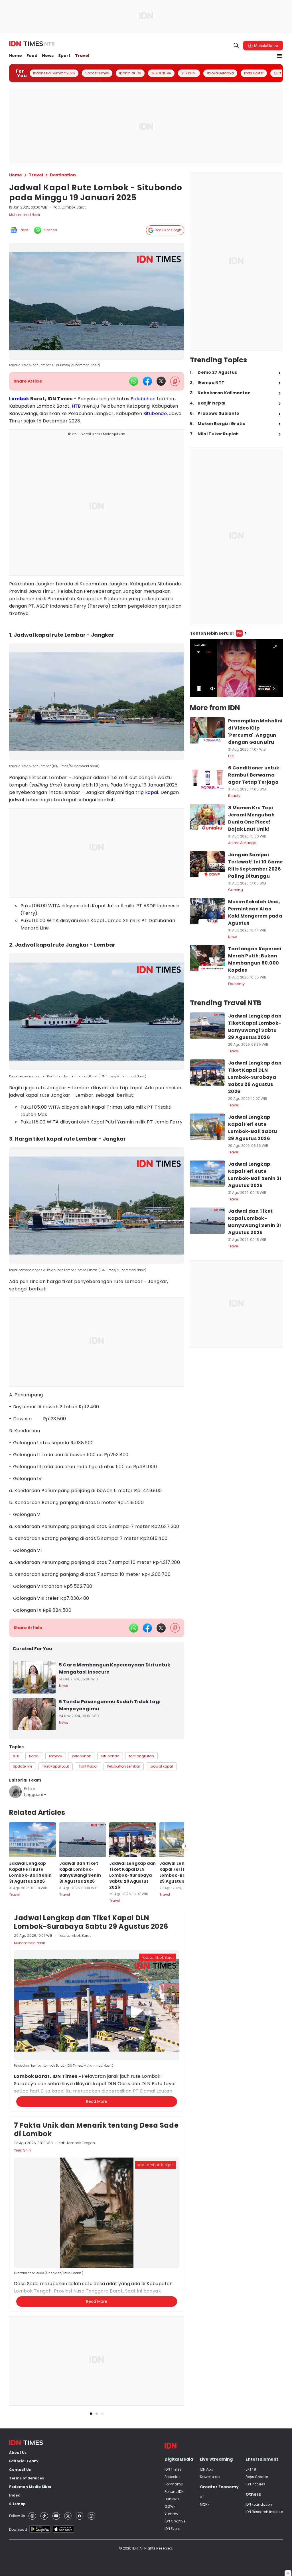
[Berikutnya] (185, 1846)
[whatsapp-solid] (134, 381)
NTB (76, 406)
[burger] (279, 56)
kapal (152, 792)
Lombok (19, 399)
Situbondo (155, 413)
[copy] (175, 381)
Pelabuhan (143, 399)
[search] (236, 46)
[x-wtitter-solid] (161, 381)
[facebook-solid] (147, 381)
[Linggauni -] (15, 1792)
